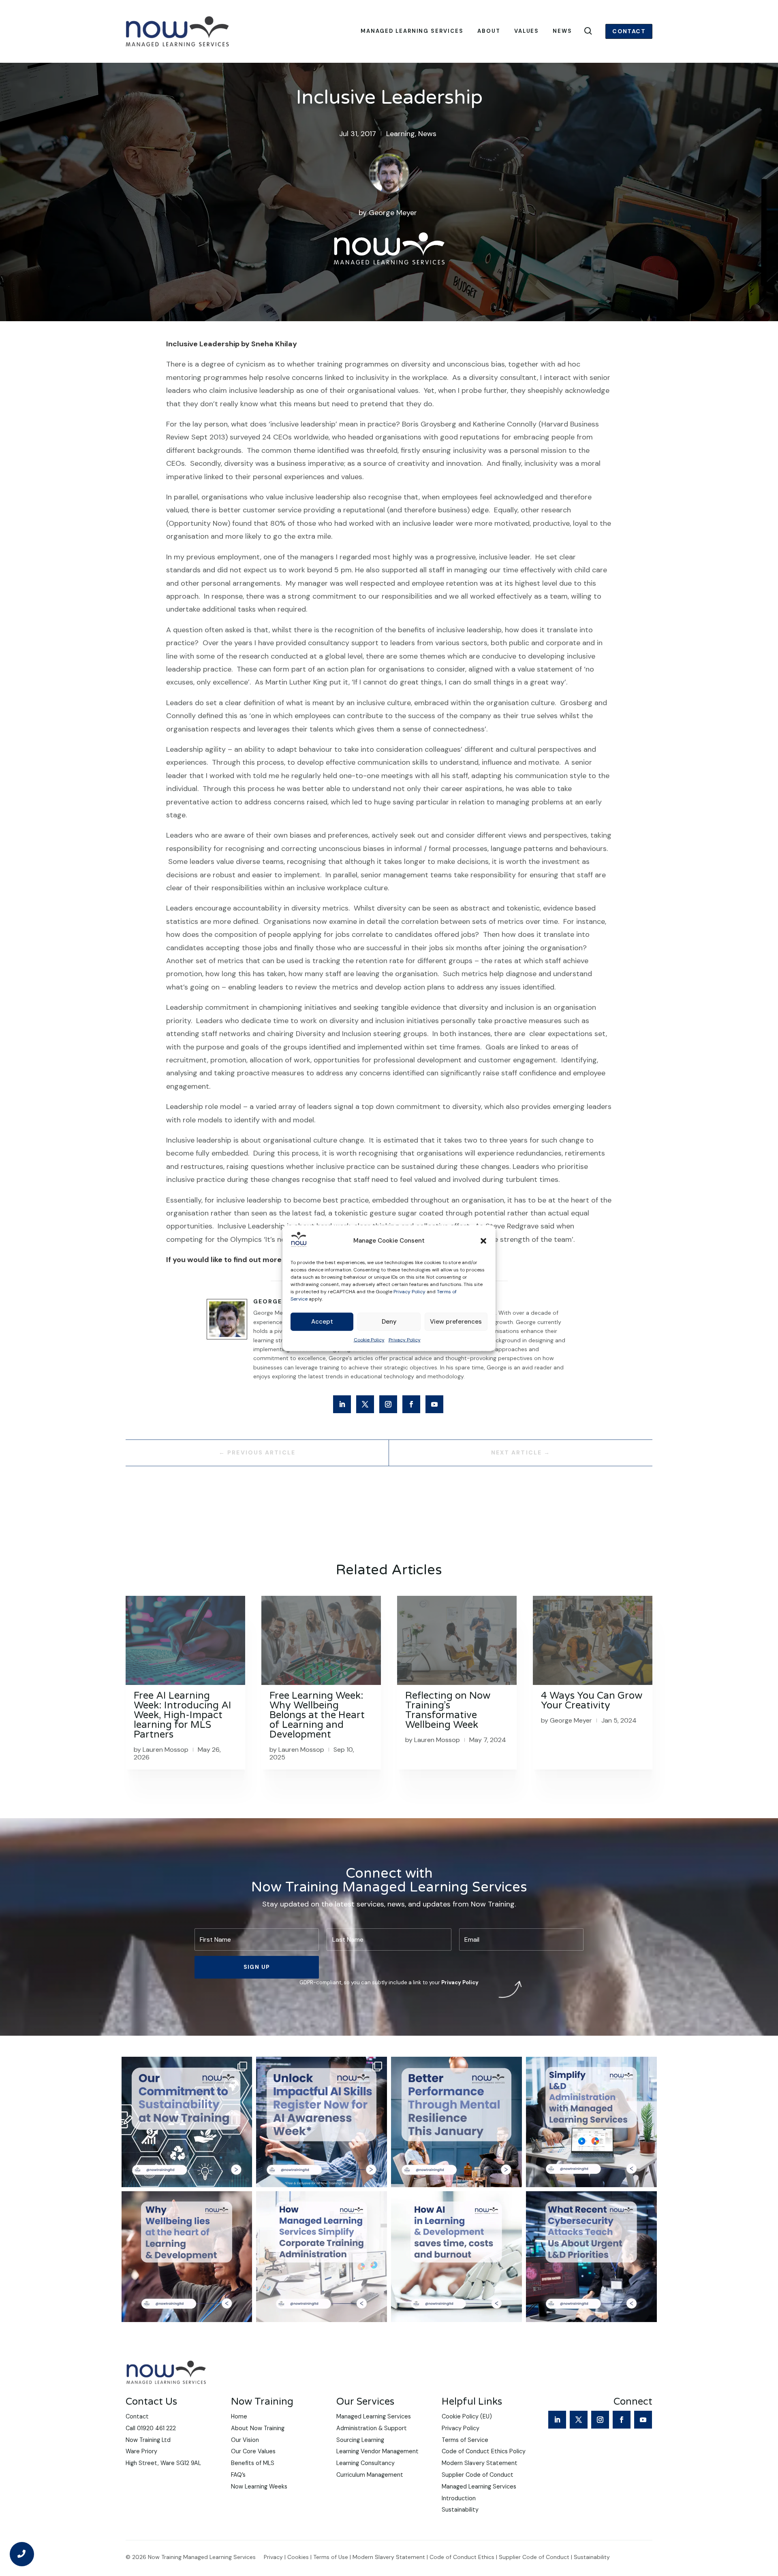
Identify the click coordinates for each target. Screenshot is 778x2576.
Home (239, 2416)
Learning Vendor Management (377, 2451)
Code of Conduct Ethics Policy (484, 2451)
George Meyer (393, 213)
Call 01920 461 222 (151, 2428)
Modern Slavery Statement (480, 2463)
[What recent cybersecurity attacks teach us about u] (591, 2257)
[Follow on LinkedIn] (342, 1404)
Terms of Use (331, 2557)
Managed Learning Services (412, 31)
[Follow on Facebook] (411, 1404)
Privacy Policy (409, 1292)
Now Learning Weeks (259, 2486)
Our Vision (245, 2440)
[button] (483, 1241)
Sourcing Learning (360, 2440)
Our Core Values (253, 2451)
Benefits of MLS (253, 2463)
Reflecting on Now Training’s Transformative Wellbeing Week (448, 1710)
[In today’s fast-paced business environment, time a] (591, 2122)
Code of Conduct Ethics (462, 2557)
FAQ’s (238, 2475)
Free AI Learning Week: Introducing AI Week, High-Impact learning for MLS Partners (183, 1715)
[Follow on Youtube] (434, 1404)
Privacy (273, 2557)
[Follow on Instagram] (388, 1404)
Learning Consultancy (365, 2463)
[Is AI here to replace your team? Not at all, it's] (456, 2257)
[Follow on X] (365, 1404)
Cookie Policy (369, 1340)
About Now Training (258, 2428)
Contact (629, 31)
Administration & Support (372, 2428)
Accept (322, 1322)
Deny (389, 1322)
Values (527, 31)
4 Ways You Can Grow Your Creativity (592, 1701)
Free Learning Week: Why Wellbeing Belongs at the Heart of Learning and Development (317, 1715)
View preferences (456, 1322)
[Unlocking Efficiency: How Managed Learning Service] (322, 2257)
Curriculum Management (370, 2475)
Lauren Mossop (166, 1750)
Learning (401, 134)
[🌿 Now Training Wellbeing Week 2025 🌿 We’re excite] (187, 2257)
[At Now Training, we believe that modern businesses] (187, 2122)
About (489, 31)
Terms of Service (465, 2440)
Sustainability (460, 2510)
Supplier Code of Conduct (478, 2475)
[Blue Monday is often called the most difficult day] (456, 2122)
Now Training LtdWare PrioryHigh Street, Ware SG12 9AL (163, 2452)
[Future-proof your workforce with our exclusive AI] (322, 2122)
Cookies (298, 2557)
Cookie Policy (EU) (467, 2416)
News (562, 31)
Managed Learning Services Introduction (479, 2492)
